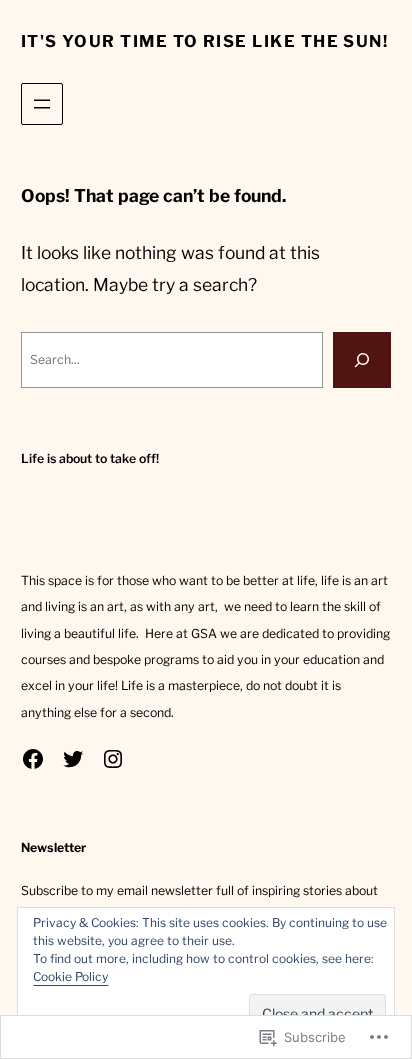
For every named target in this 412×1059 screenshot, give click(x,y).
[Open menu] (42, 104)
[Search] (362, 360)
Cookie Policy (70, 976)
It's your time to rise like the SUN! (205, 41)
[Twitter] (73, 759)
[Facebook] (33, 759)
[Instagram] (113, 759)
